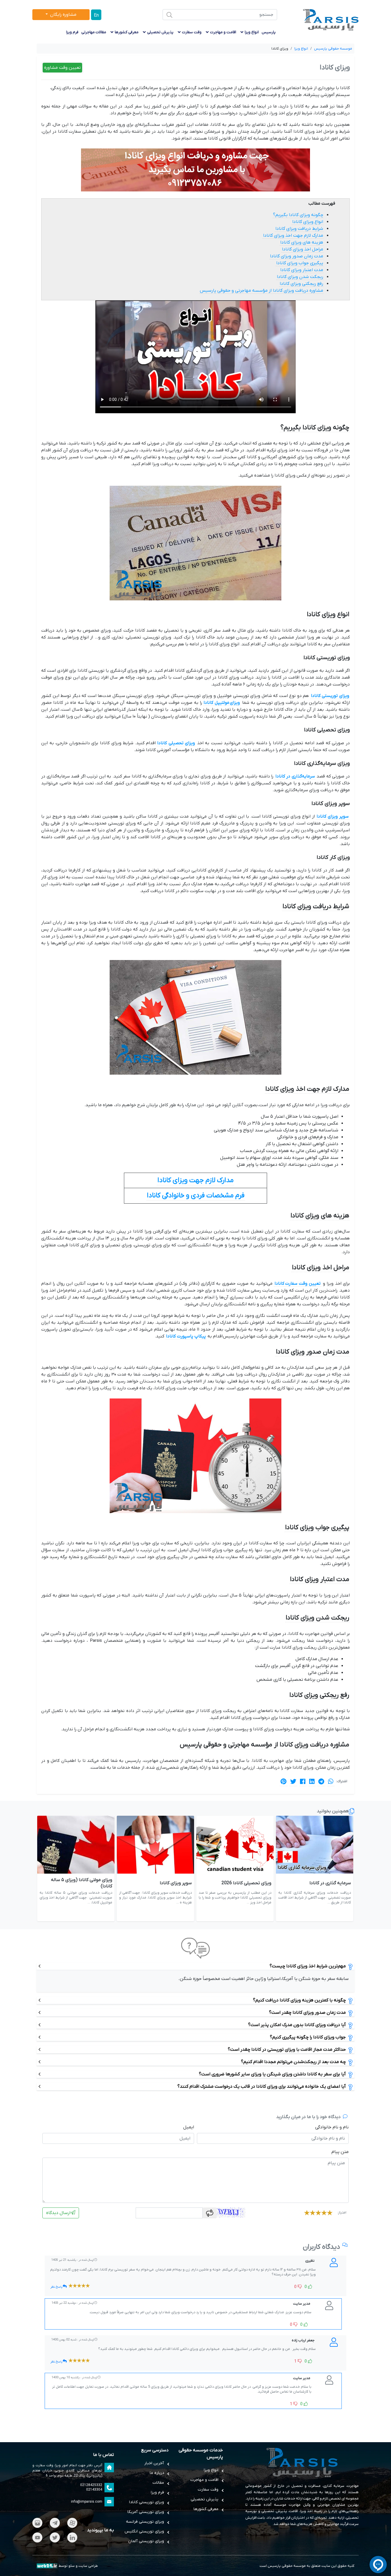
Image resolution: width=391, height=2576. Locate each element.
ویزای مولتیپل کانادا (222, 703)
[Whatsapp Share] (331, 1781)
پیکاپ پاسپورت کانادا (186, 1336)
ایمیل (189, 2127)
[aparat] (72, 2523)
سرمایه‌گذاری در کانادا (295, 776)
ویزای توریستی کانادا (330, 696)
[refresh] (210, 2213)
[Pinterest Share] (284, 1781)
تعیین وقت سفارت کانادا (298, 1284)
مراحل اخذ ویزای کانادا (303, 249)
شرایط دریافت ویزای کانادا (299, 229)
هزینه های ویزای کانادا (302, 242)
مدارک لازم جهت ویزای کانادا (195, 1180)
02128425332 (91, 2485)
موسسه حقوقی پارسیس (287, 2566)
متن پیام (340, 2152)
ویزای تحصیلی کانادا (176, 743)
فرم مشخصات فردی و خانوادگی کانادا (196, 1196)
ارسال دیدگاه (58, 2213)
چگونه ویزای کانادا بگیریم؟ (298, 215)
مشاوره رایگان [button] (63, 15)
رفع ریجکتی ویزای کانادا (301, 284)
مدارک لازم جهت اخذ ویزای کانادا (293, 236)
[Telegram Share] (321, 1781)
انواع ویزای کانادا (308, 222)
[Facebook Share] (303, 1781)
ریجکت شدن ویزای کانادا (300, 277)
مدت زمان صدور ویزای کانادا (297, 256)
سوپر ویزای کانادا (333, 816)
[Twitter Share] (293, 1781)
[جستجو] (169, 15)
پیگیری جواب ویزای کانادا (300, 263)
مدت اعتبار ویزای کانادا (302, 270)
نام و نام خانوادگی (332, 2127)
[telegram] (55, 2523)
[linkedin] (72, 2537)
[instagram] (37, 2523)
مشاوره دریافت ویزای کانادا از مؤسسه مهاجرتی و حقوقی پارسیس (261, 291)
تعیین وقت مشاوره (62, 68)
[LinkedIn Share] (312, 1781)
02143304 (94, 2490)
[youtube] (37, 2537)
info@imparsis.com (87, 2502)
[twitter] (55, 2537)
